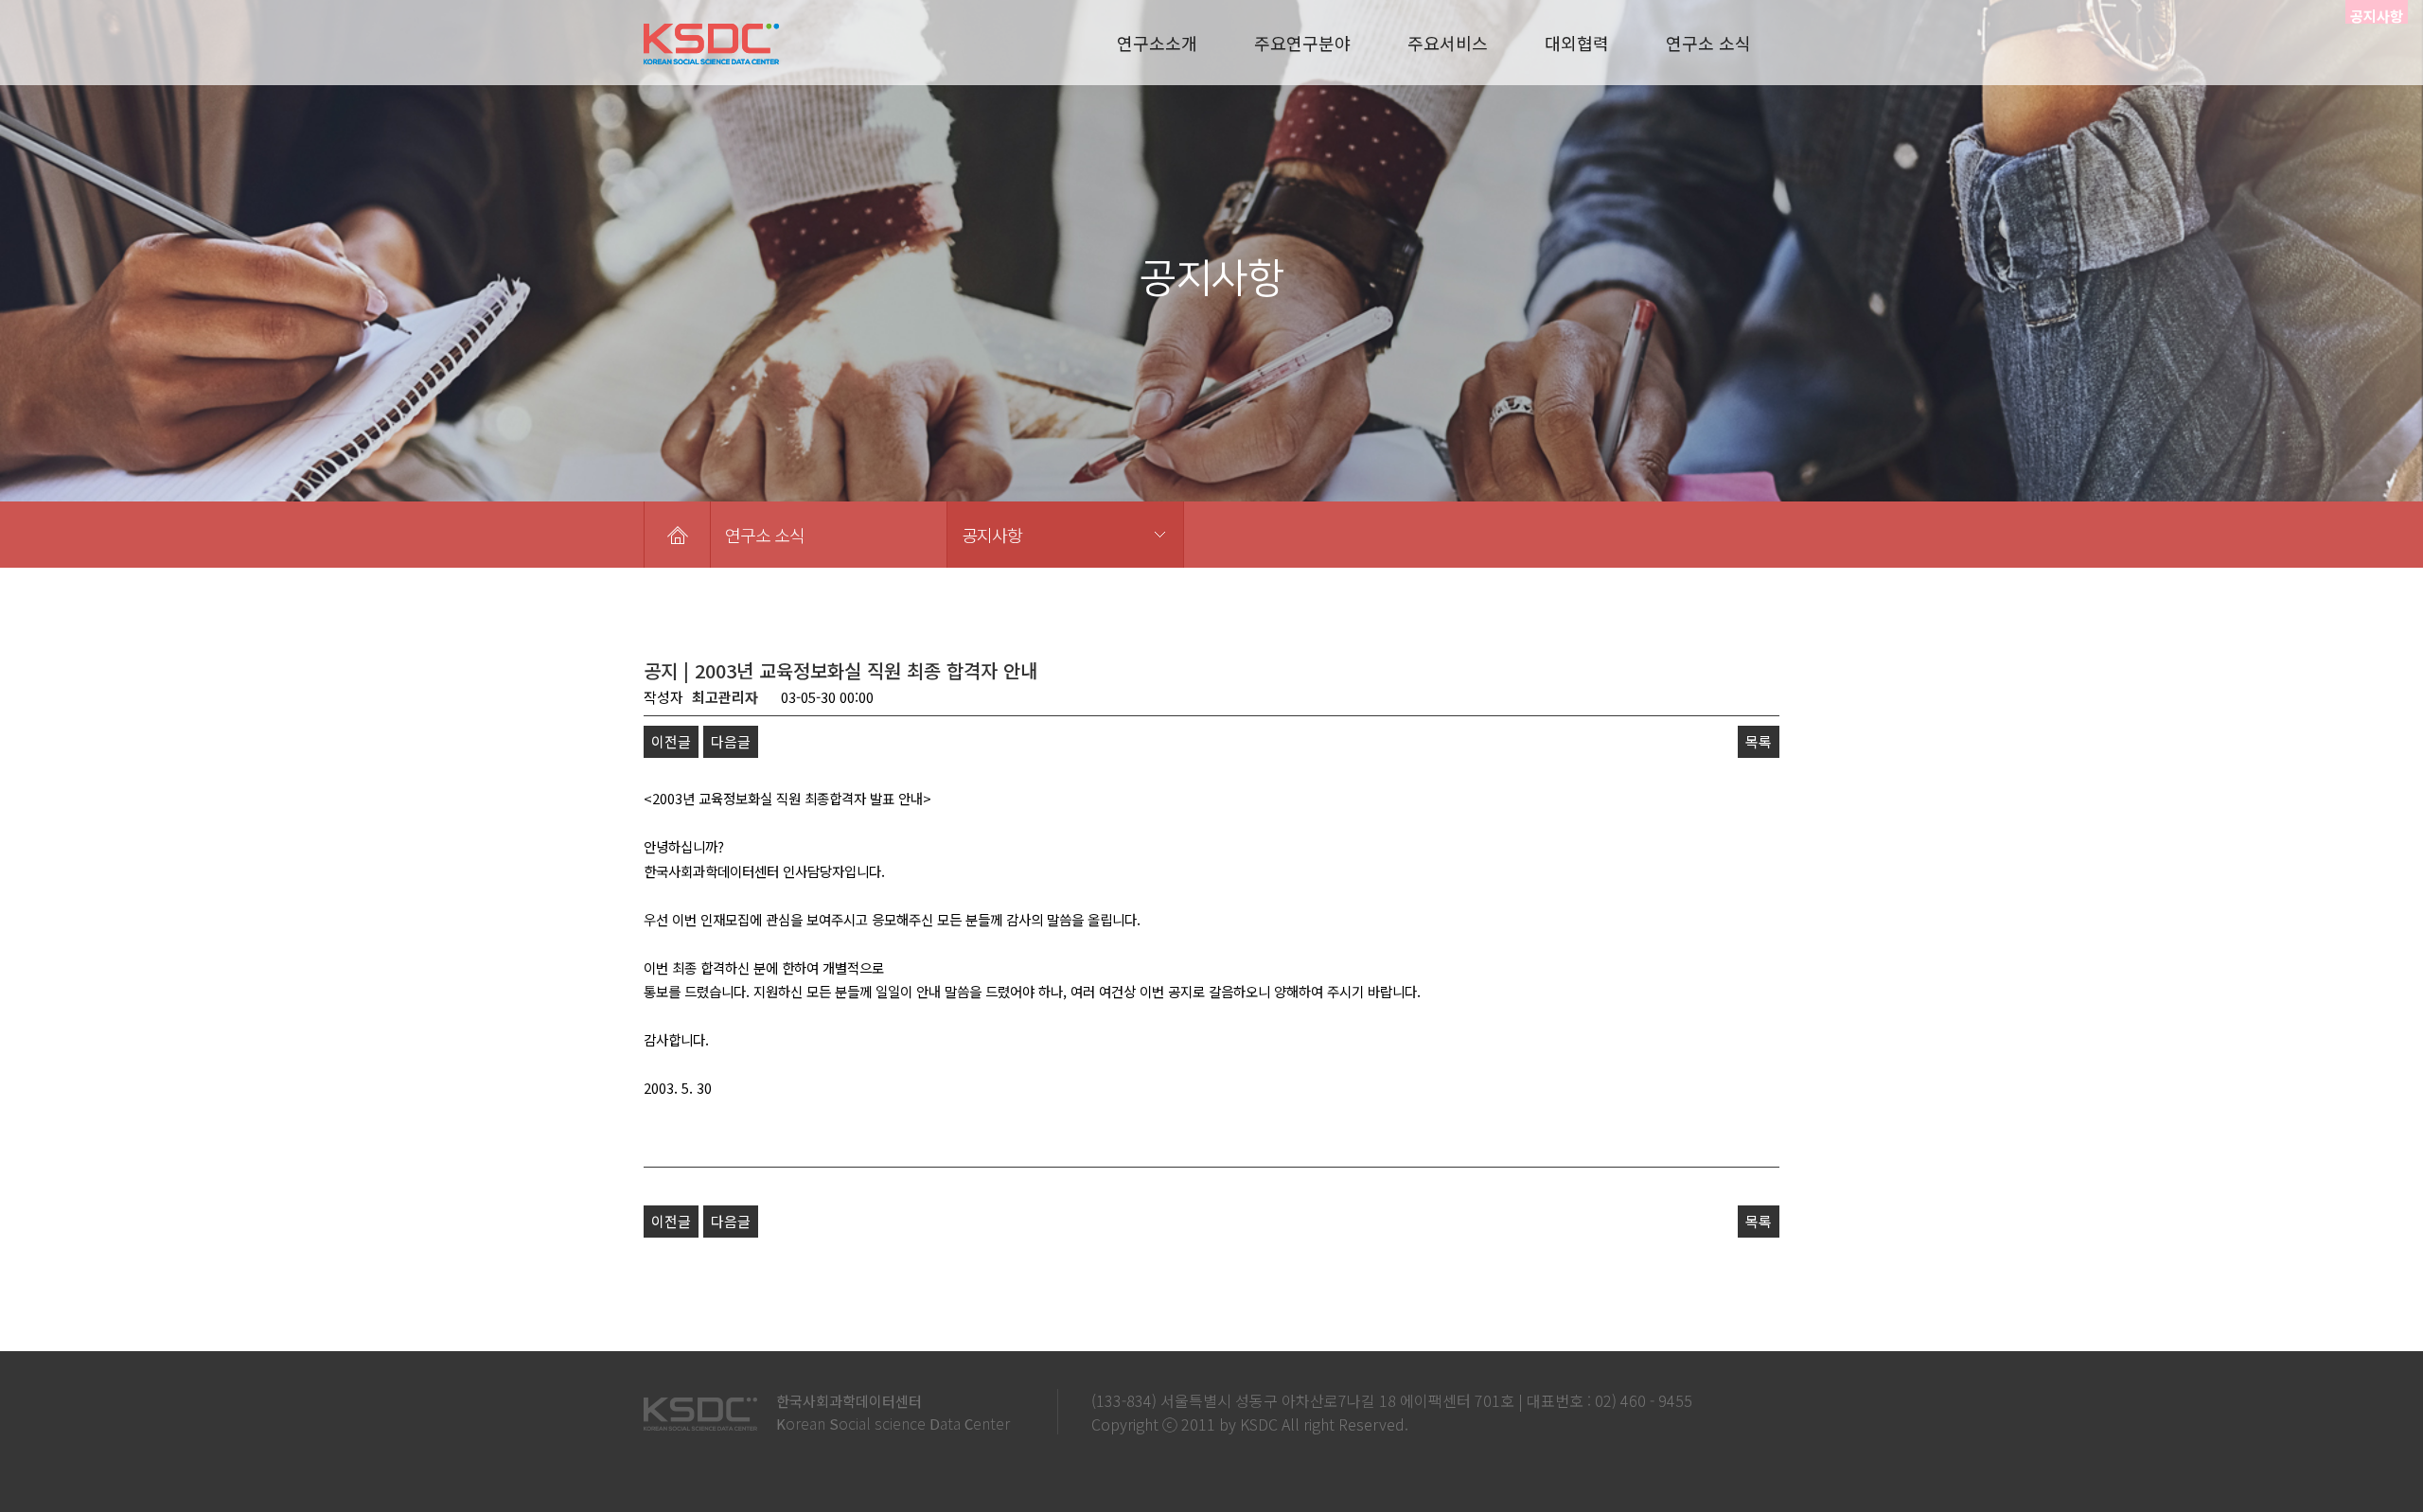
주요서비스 (1448, 43)
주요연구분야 (1302, 43)
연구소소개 (1157, 43)
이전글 (671, 741)
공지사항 (992, 535)
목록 (1759, 741)
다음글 (731, 741)
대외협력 (1577, 43)
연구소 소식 (1708, 43)
